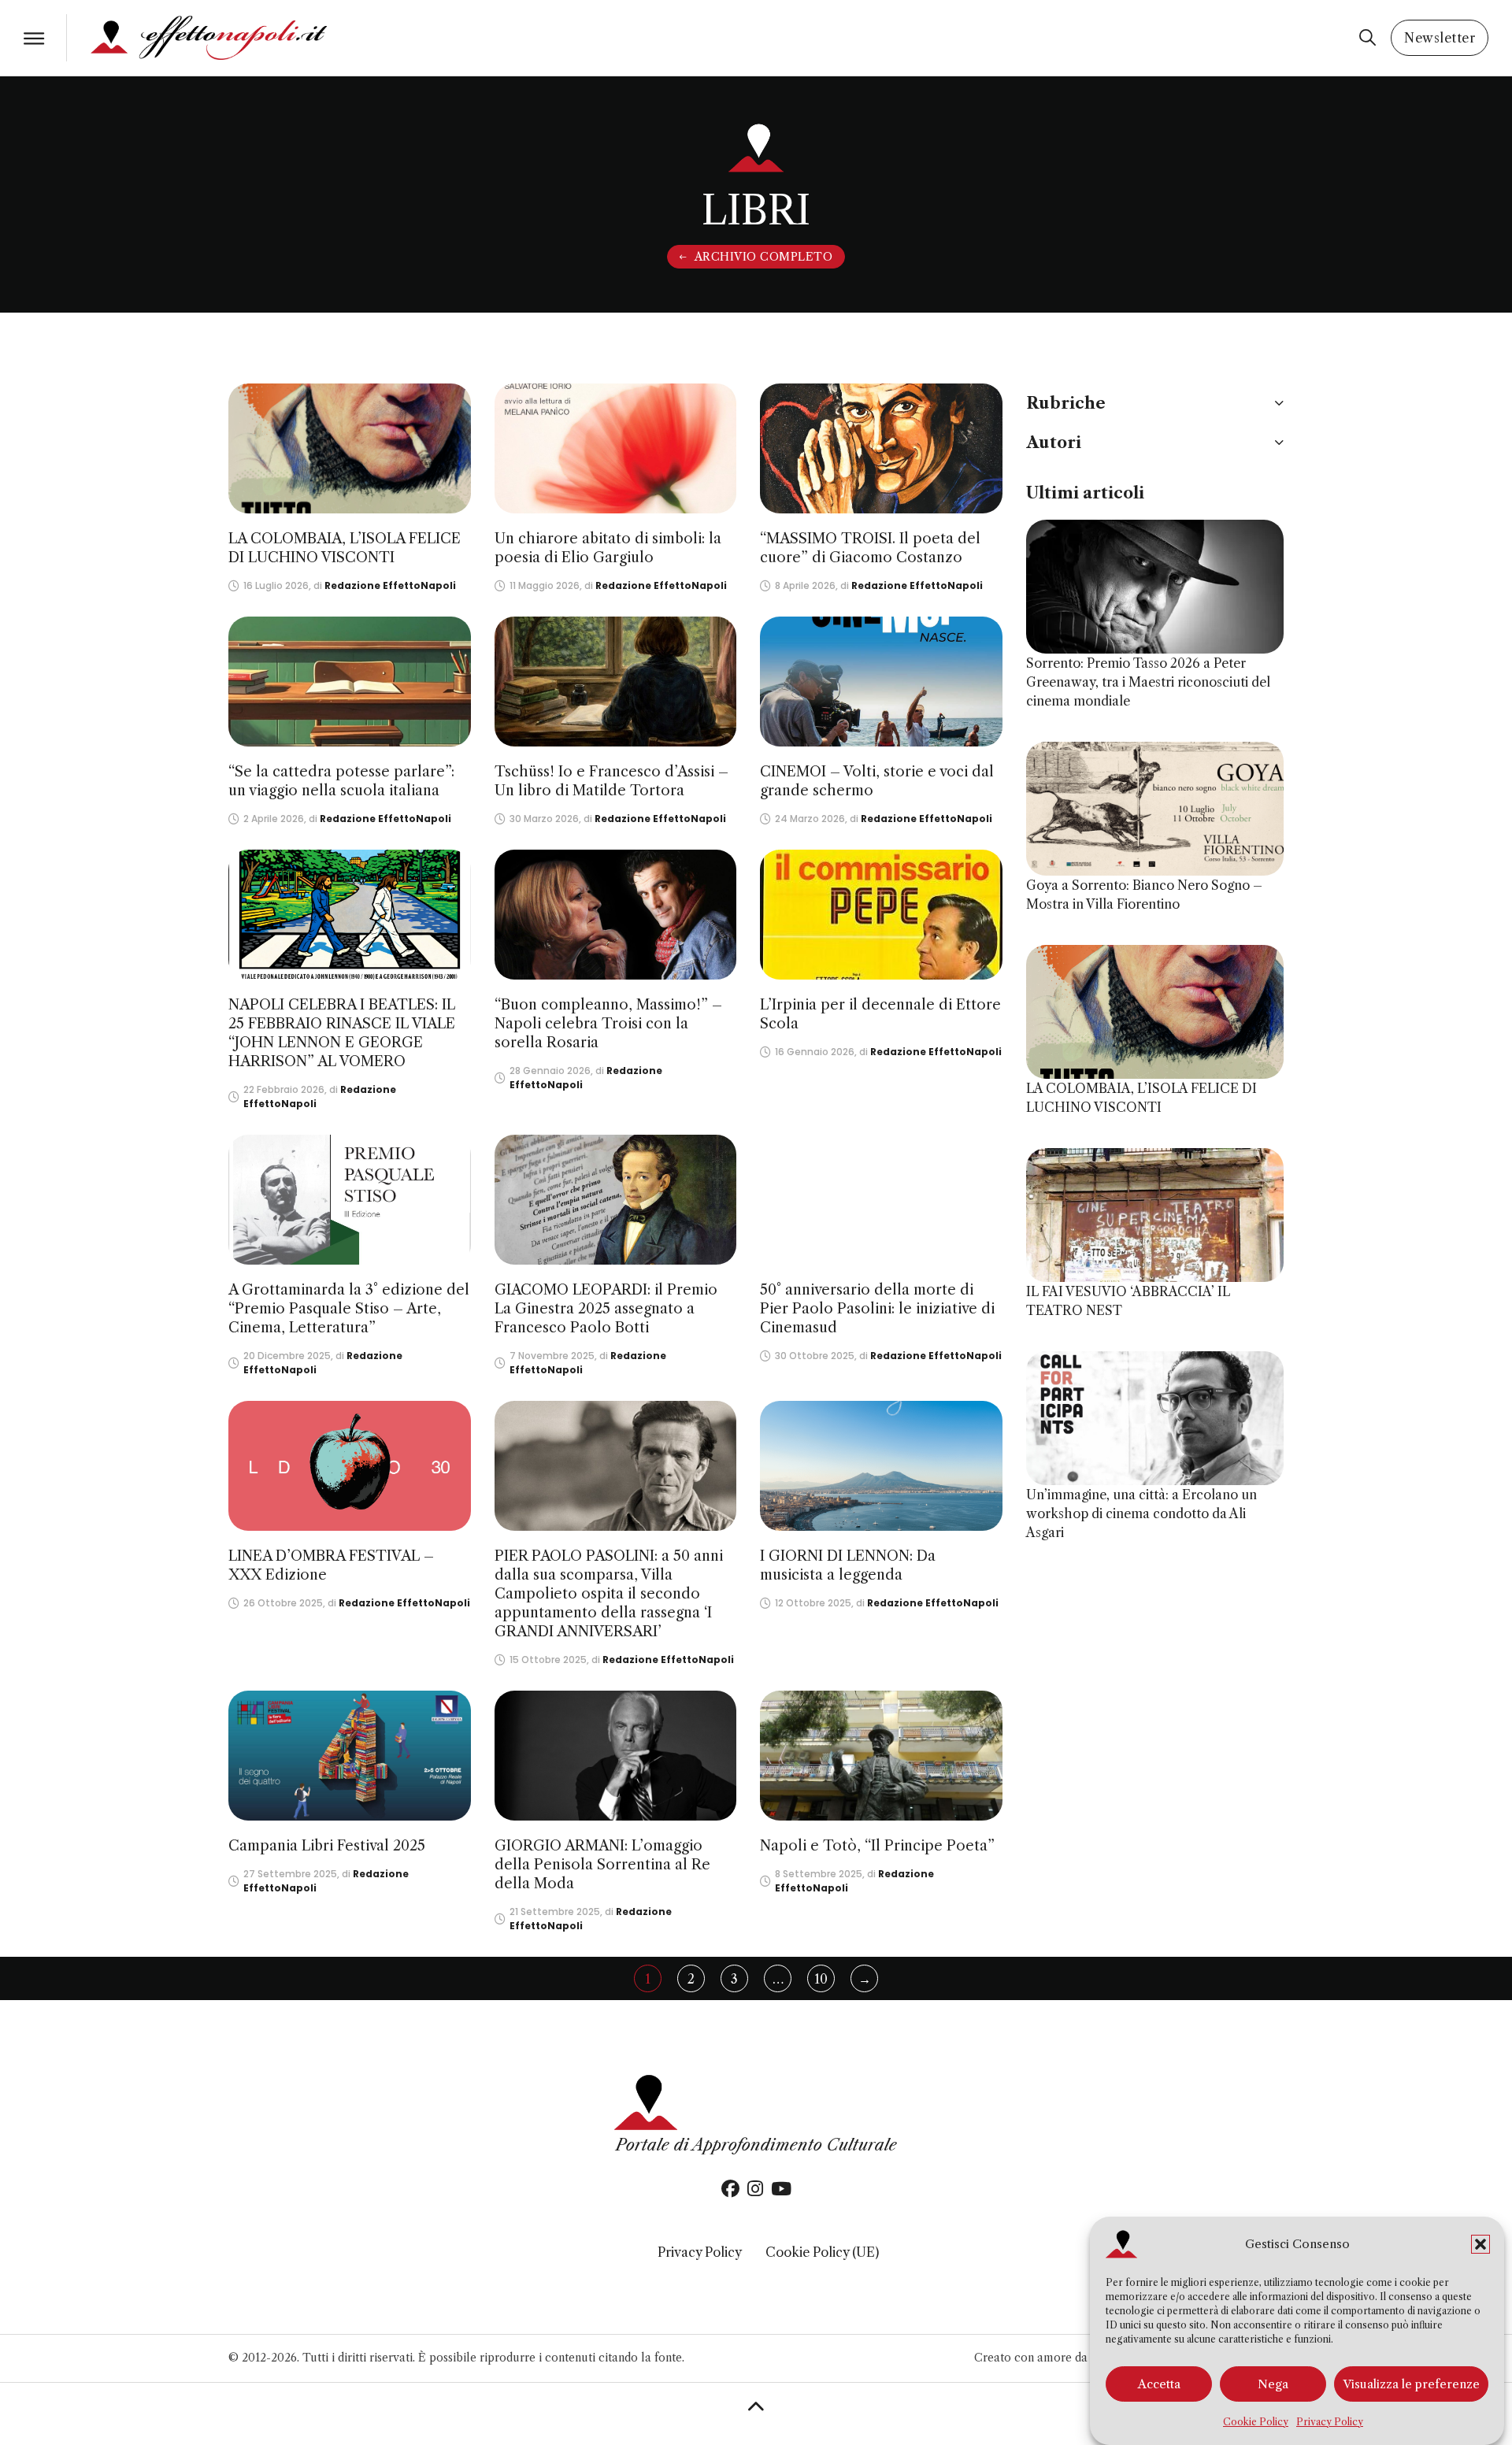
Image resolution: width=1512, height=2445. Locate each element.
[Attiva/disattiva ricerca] (1367, 38)
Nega (1273, 2384)
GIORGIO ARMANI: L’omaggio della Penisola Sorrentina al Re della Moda (602, 1865)
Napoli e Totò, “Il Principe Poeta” (877, 1846)
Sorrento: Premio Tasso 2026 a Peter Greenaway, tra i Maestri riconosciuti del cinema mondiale (1148, 682)
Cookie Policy (1256, 2422)
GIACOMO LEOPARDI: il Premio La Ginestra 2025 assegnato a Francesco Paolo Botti (606, 1309)
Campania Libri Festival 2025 (327, 1846)
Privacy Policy (1330, 2422)
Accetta (1159, 2384)
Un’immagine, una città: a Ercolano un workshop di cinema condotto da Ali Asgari (1141, 1513)
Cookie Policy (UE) (822, 2252)
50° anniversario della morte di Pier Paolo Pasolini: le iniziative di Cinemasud (877, 1309)
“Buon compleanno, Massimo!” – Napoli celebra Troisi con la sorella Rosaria (608, 1024)
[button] (1480, 2244)
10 (821, 1979)
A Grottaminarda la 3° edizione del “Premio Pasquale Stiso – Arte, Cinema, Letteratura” (349, 1309)
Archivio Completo (764, 257)
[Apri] (34, 38)
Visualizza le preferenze (1411, 2384)
